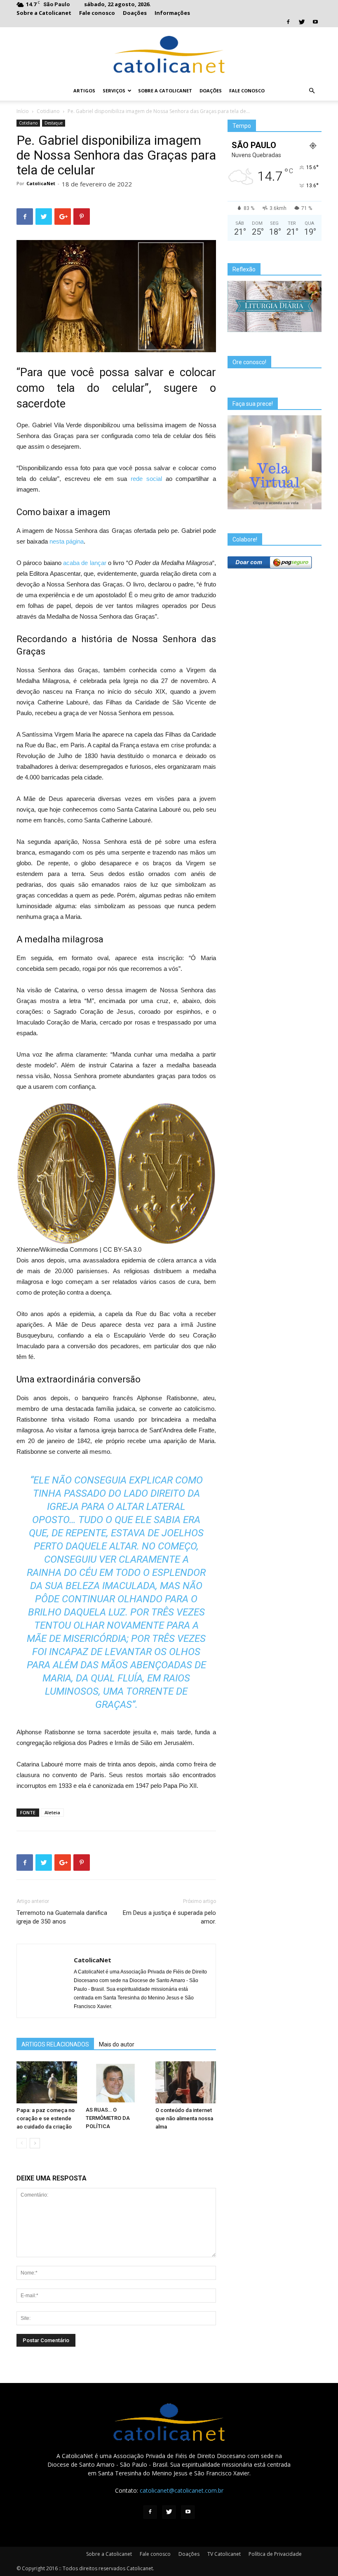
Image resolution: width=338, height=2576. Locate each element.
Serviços (114, 91)
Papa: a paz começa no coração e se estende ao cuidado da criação (46, 2118)
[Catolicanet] (169, 54)
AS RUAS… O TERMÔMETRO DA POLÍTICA (108, 2118)
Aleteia (52, 1812)
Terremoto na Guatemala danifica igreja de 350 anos (62, 1917)
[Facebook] (288, 22)
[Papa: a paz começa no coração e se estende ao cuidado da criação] (47, 2082)
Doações (135, 13)
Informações (172, 13)
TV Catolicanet (224, 2554)
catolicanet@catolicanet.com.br (182, 2490)
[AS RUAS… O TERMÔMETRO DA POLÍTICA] (116, 2082)
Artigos (84, 91)
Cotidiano (48, 111)
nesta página (67, 541)
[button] (312, 91)
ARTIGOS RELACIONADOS (55, 2044)
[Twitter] (302, 22)
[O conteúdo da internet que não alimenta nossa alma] (186, 2082)
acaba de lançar (85, 563)
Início (23, 111)
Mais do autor (117, 2044)
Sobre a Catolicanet (44, 13)
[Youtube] (315, 22)
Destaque (54, 123)
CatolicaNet (41, 183)
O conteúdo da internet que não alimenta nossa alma (184, 2118)
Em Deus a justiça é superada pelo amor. (169, 1917)
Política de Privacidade (275, 2554)
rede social (146, 479)
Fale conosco (97, 13)
